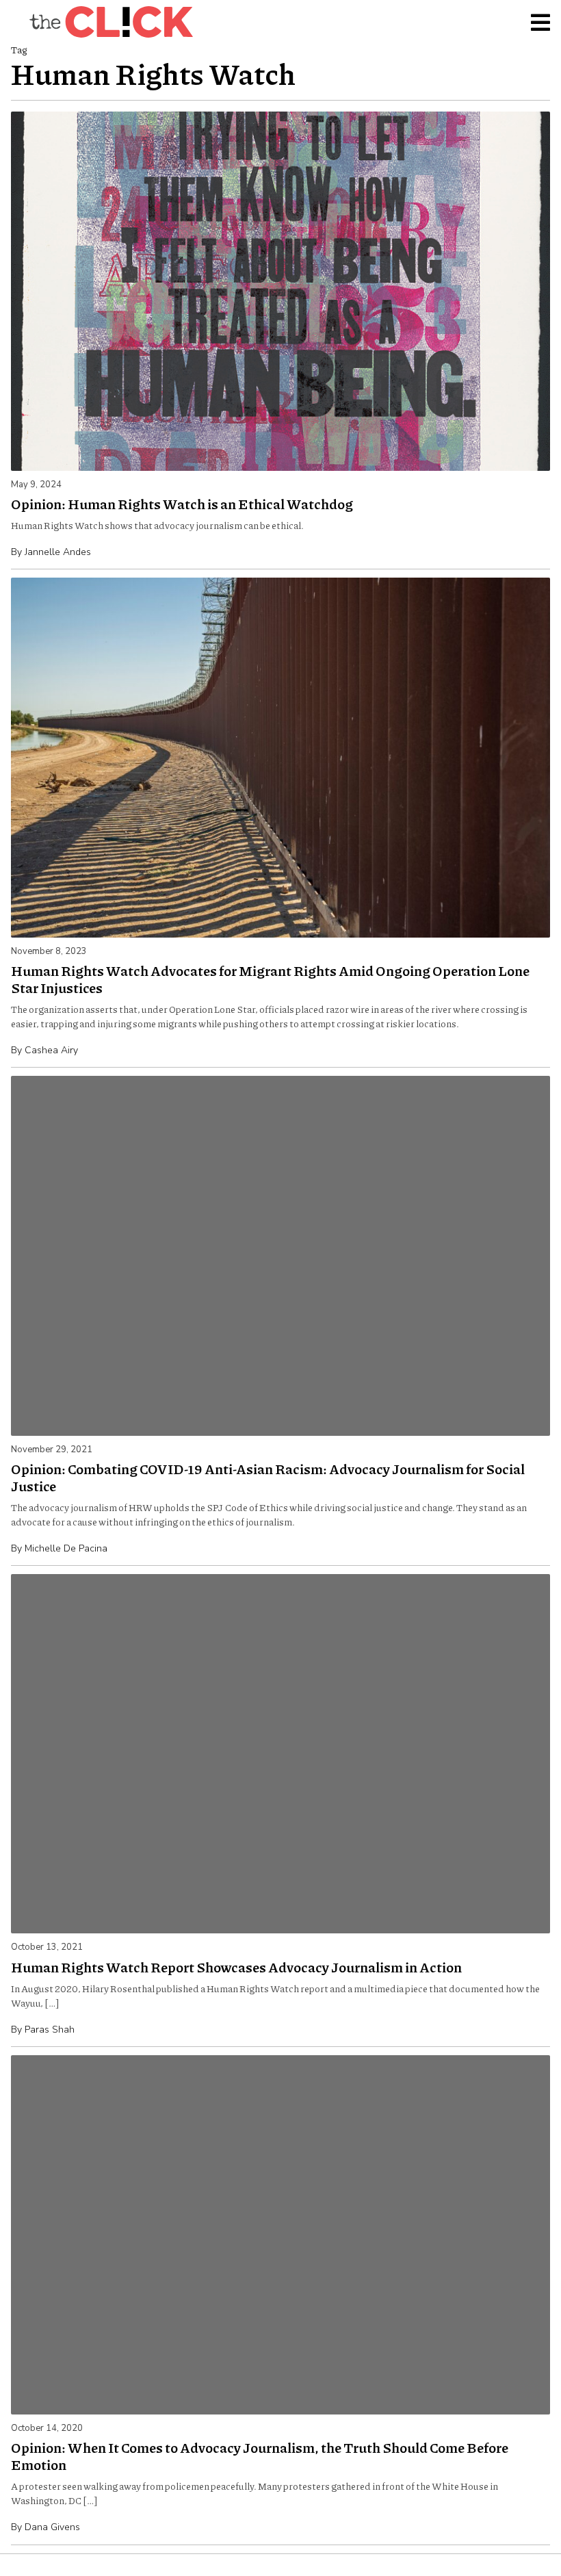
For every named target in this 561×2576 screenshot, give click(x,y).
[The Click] (111, 22)
